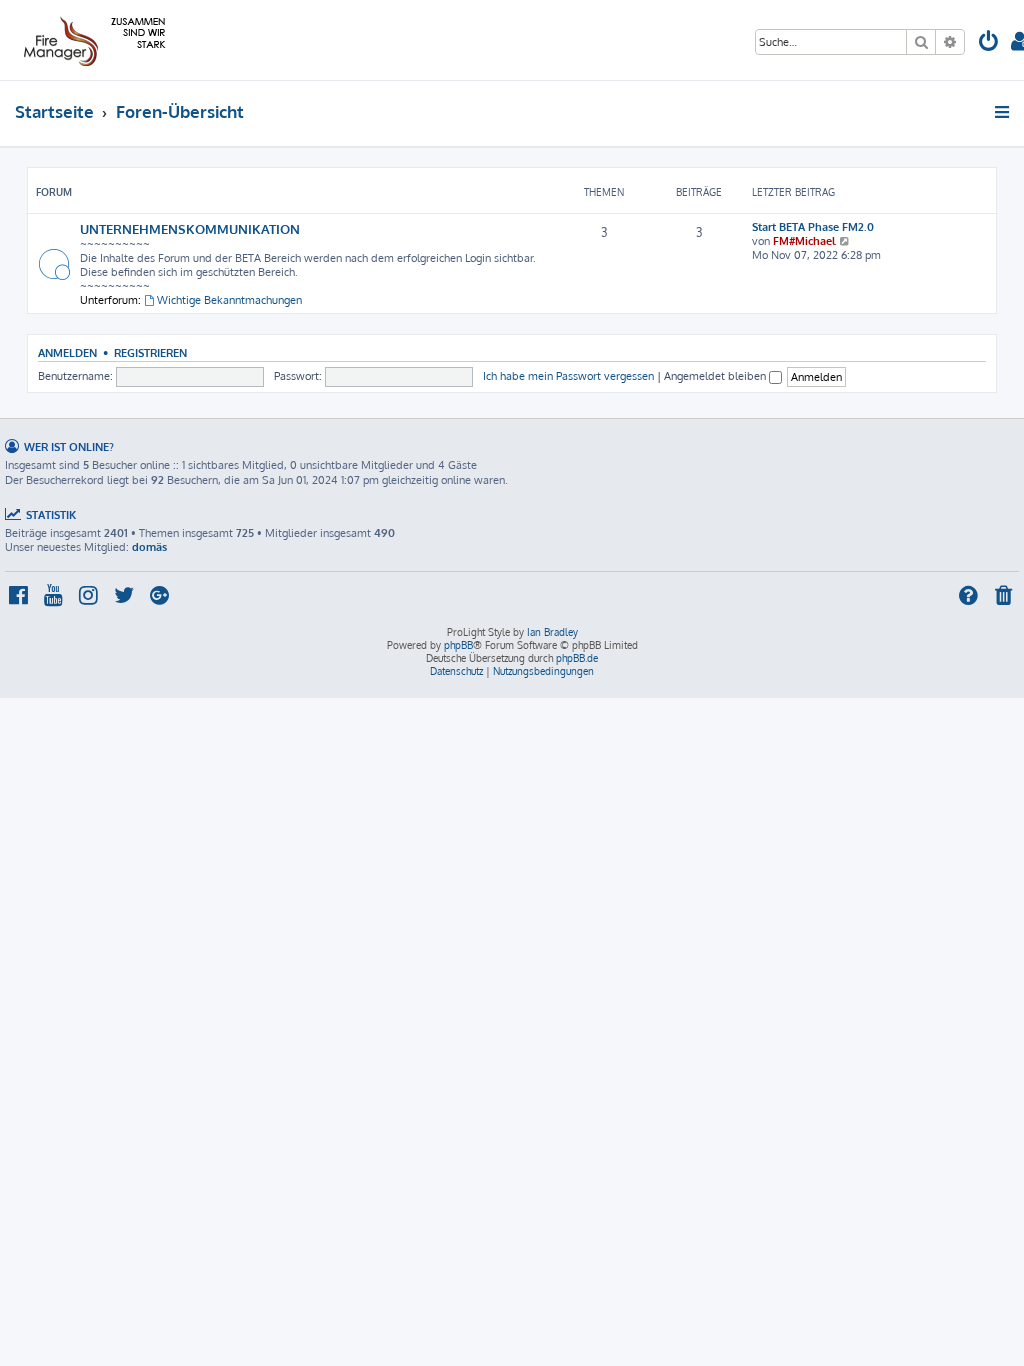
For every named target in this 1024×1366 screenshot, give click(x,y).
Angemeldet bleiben (716, 376)
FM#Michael (804, 241)
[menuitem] (989, 43)
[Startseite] (91, 40)
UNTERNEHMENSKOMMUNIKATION (190, 228)
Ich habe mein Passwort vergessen (568, 376)
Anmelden (67, 352)
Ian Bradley (552, 632)
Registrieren (150, 352)
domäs (149, 547)
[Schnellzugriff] (1003, 112)
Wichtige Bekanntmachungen (229, 300)
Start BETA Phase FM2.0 (813, 227)
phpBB (458, 645)
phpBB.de (577, 658)
